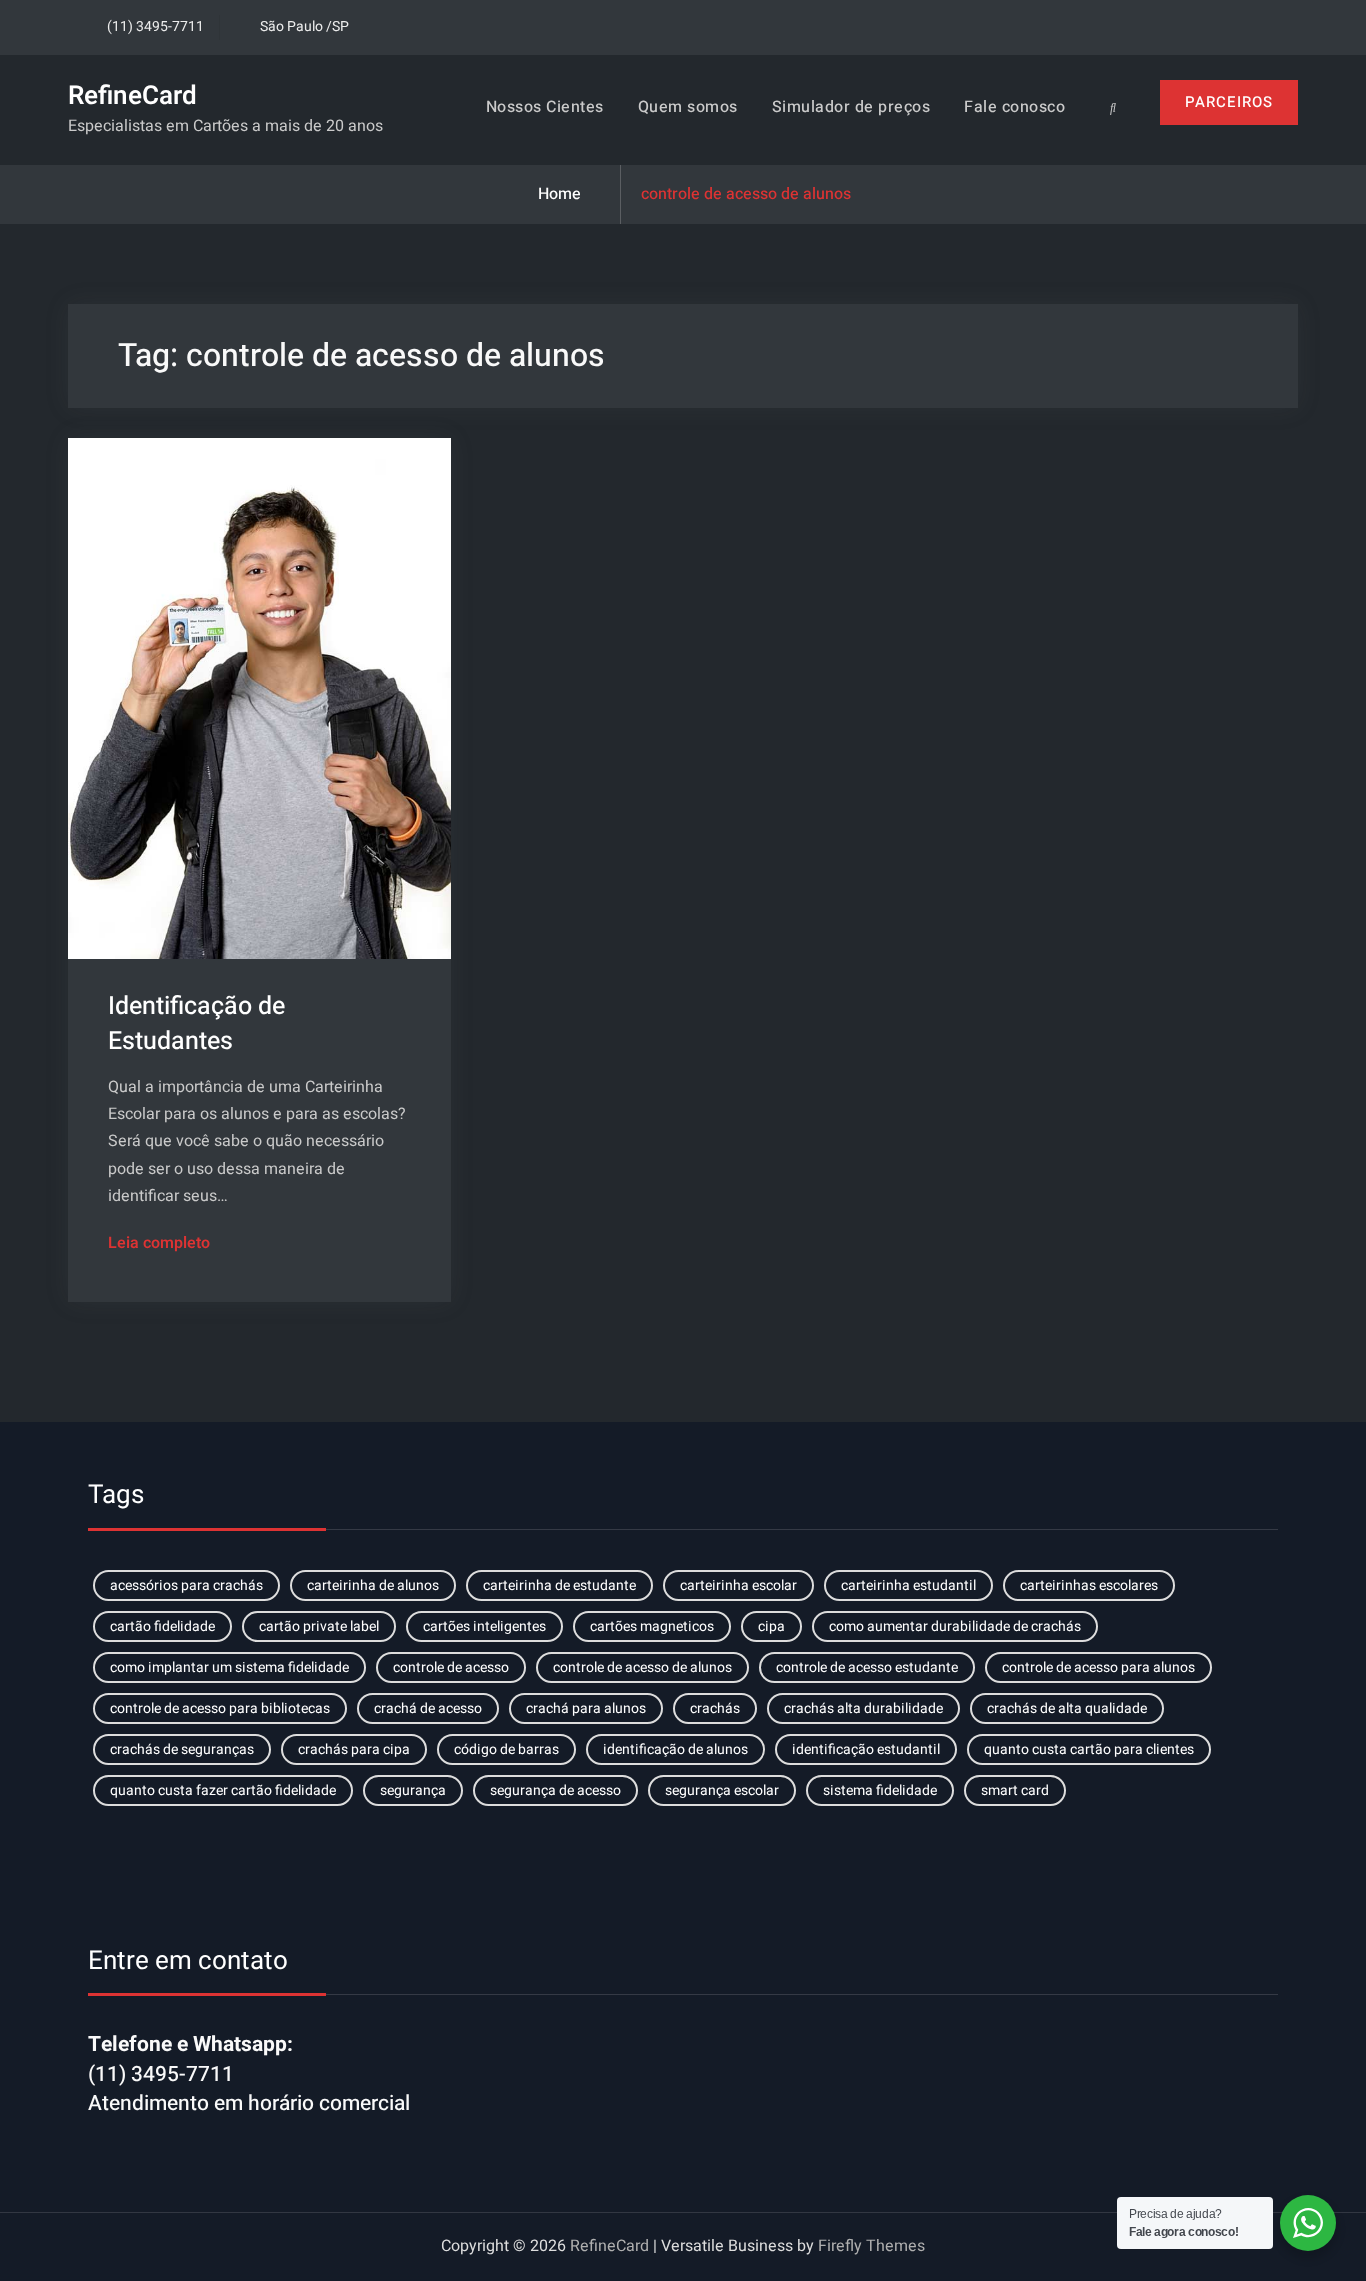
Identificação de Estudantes (196, 1024)
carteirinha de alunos (373, 1585)
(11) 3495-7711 (155, 26)
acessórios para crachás (186, 1585)
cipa (771, 1626)
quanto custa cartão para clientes (1089, 1749)
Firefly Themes (871, 2246)
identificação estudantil (866, 1749)
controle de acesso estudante (867, 1667)
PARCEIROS (1229, 102)
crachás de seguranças (182, 1749)
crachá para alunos (586, 1708)
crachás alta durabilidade (863, 1708)
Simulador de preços (851, 107)
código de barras (506, 1749)
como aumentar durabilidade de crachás (955, 1626)
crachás (715, 1708)
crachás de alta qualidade (1067, 1708)
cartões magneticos (652, 1626)
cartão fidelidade (162, 1626)
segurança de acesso (555, 1790)
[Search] (1112, 107)
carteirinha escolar (738, 1585)
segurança (413, 1790)
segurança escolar (722, 1790)
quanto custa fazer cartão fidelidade (223, 1790)
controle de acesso (451, 1667)
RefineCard (132, 96)
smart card (1015, 1790)
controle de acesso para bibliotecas (220, 1708)
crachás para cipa (354, 1749)
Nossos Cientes (545, 107)
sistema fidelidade (880, 1790)
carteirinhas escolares (1089, 1585)
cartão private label (319, 1626)
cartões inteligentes (484, 1626)
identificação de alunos (675, 1749)
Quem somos (688, 107)
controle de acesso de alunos (642, 1667)
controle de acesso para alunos (1098, 1667)
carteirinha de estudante (559, 1585)
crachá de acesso (428, 1708)
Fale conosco (1014, 107)
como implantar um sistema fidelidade (229, 1667)
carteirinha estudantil (908, 1585)
